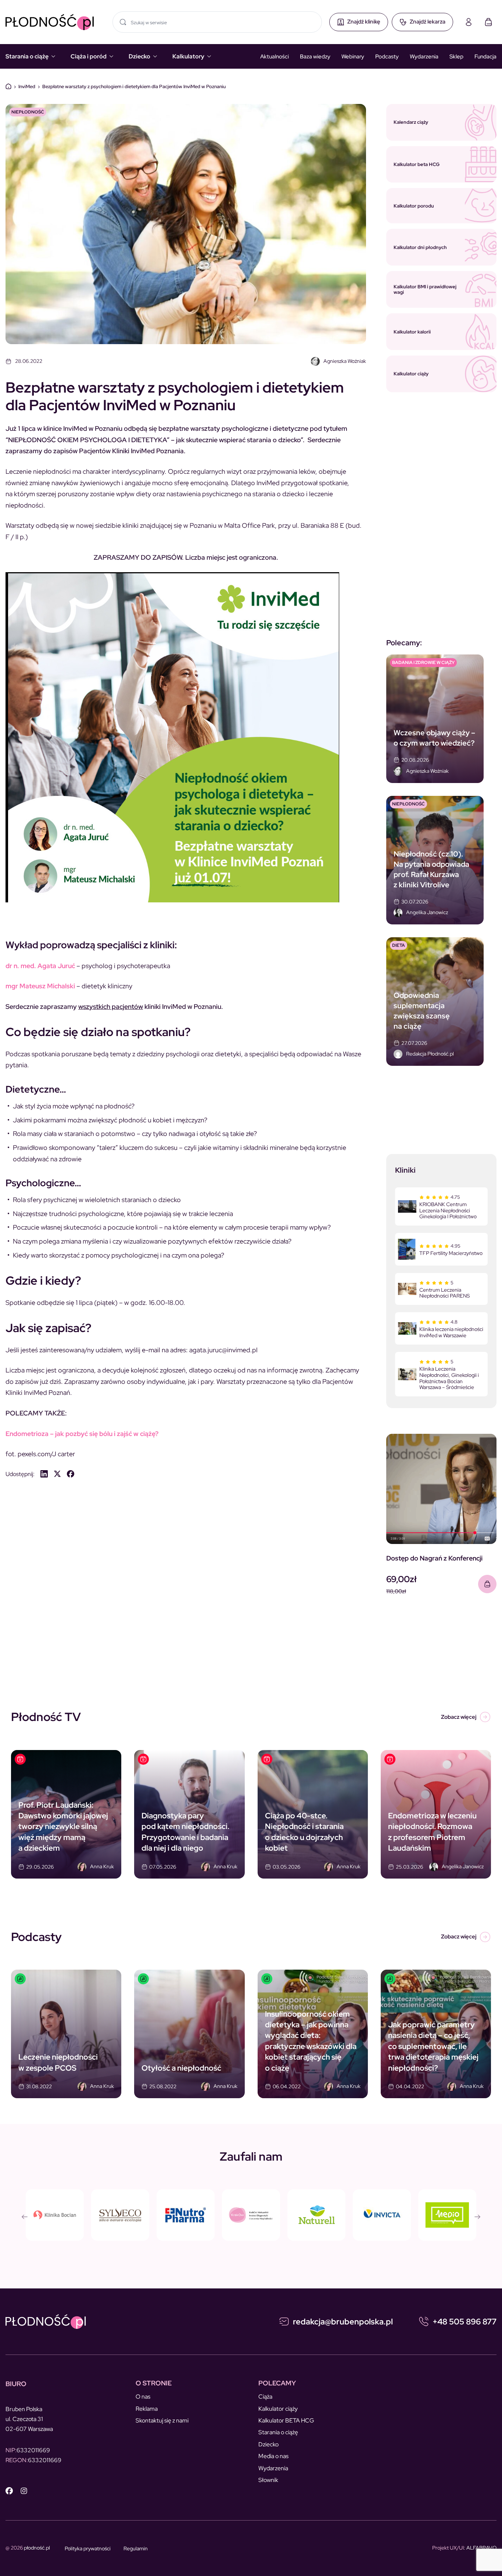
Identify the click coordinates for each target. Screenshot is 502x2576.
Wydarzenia (424, 57)
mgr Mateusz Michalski (40, 986)
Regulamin (136, 2548)
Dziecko (139, 56)
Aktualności (275, 57)
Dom (8, 86)
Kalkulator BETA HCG (286, 2420)
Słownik (268, 2480)
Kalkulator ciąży (278, 2409)
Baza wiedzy (315, 57)
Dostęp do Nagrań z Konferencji (434, 1558)
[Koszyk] (488, 22)
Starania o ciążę (27, 56)
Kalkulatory (188, 56)
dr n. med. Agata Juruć (40, 966)
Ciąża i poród (89, 56)
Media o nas (273, 2456)
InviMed (27, 86)
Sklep (456, 57)
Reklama (147, 2409)
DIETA (399, 945)
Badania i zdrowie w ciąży (423, 663)
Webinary (353, 57)
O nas (143, 2397)
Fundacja (485, 57)
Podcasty (387, 57)
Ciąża (265, 2397)
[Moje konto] (469, 22)
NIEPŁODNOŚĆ (28, 112)
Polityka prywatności (88, 2548)
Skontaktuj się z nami (162, 2420)
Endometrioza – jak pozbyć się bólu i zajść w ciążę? (82, 1434)
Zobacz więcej (459, 1717)
